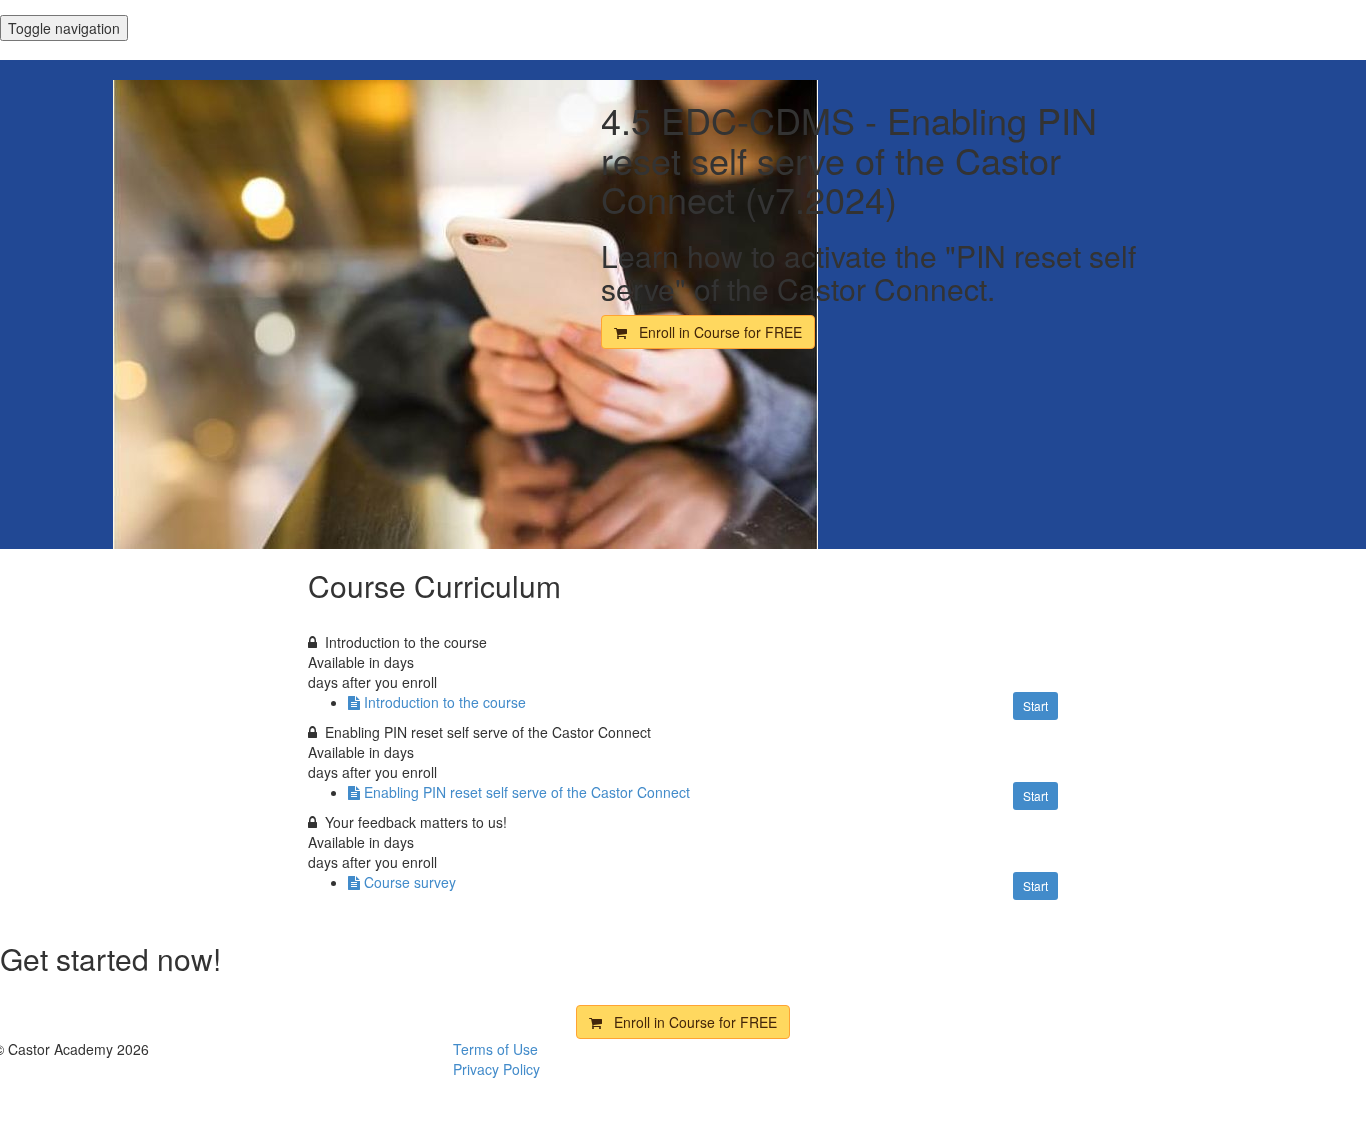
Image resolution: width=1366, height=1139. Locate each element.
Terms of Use (495, 1049)
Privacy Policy (496, 1069)
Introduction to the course (445, 702)
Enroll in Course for (714, 332)
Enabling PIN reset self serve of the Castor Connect (527, 792)
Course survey (410, 882)
